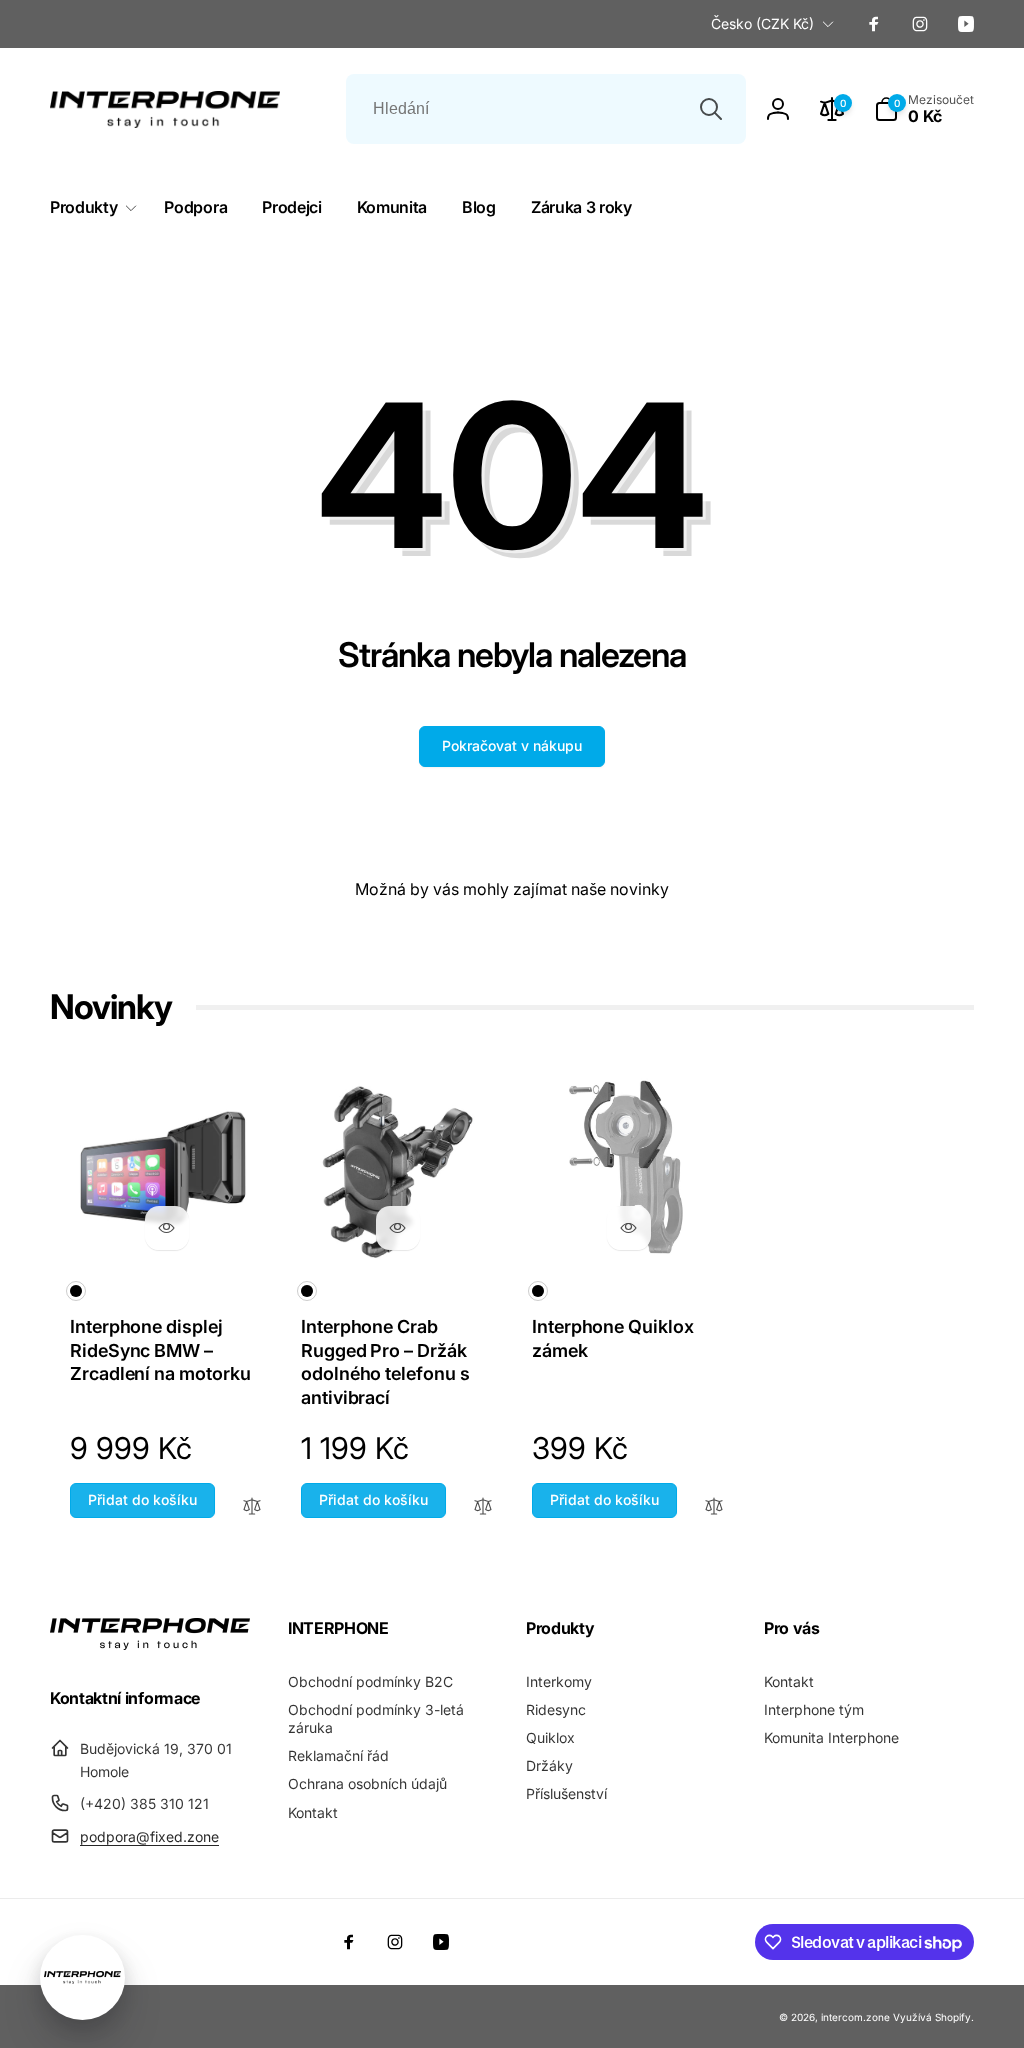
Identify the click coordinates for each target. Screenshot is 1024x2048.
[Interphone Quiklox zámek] (629, 1228)
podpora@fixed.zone (149, 1836)
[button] (924, 109)
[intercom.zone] (150, 1644)
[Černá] (76, 1291)
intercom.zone (855, 2017)
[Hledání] (711, 109)
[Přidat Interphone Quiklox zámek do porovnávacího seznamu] (714, 1507)
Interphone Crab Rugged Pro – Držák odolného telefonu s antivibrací (385, 1361)
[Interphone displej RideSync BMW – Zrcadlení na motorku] (167, 1228)
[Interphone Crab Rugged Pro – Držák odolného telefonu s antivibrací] (398, 1228)
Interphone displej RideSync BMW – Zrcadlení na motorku (160, 1350)
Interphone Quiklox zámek (613, 1338)
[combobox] (546, 109)
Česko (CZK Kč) (762, 23)
